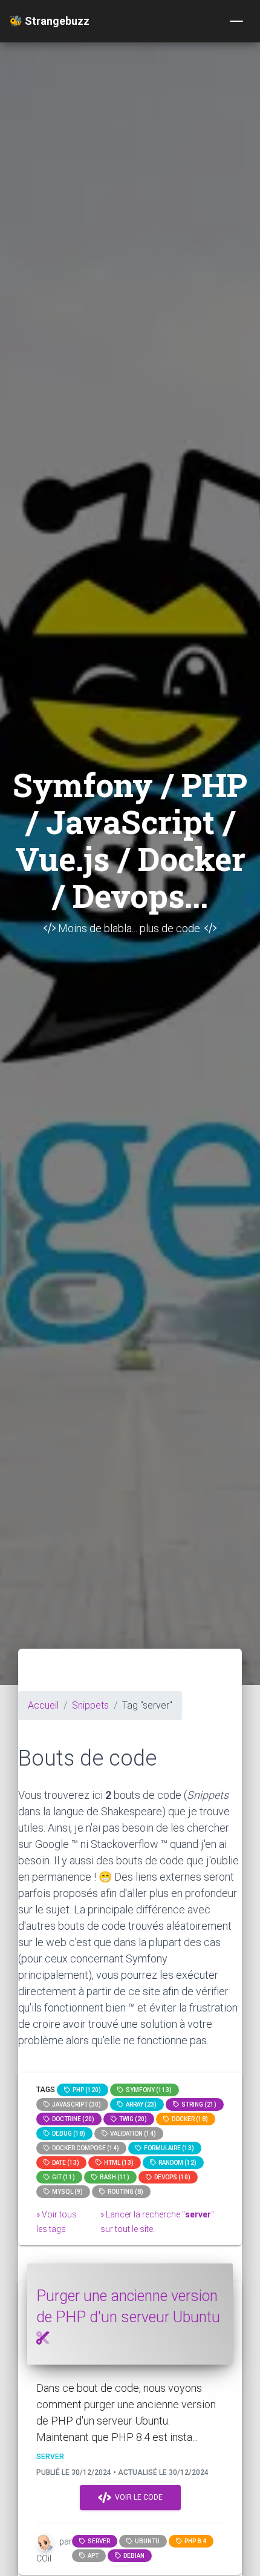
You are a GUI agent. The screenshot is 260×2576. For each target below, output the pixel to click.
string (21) (198, 2104)
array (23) (140, 2104)
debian (133, 2556)
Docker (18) (189, 2119)
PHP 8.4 (194, 2541)
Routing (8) (124, 2192)
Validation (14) (132, 2134)
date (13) (64, 2163)
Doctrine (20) (72, 2119)
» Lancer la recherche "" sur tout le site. (157, 2222)
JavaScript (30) (75, 2104)
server (98, 2541)
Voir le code (137, 2497)
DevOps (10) (171, 2177)
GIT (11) (62, 2177)
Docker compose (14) (84, 2148)
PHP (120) (86, 2090)
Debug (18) (67, 2134)
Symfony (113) (148, 2090)
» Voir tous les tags (57, 2222)
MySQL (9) (66, 2192)
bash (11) (113, 2177)
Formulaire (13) (168, 2148)
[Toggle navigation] (236, 21)
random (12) (176, 2163)
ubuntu (146, 2541)
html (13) (118, 2163)
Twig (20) (132, 2119)
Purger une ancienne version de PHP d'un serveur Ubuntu (128, 2306)
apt (92, 2556)
